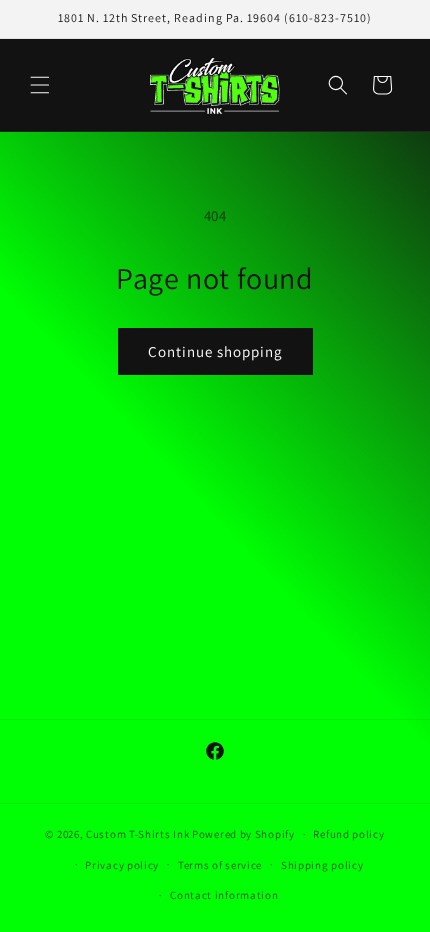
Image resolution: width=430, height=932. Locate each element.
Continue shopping (215, 351)
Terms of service (220, 865)
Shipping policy (322, 865)
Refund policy (348, 834)
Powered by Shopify (243, 834)
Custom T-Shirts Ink (137, 834)
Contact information (224, 895)
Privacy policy (122, 865)
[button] (40, 85)
